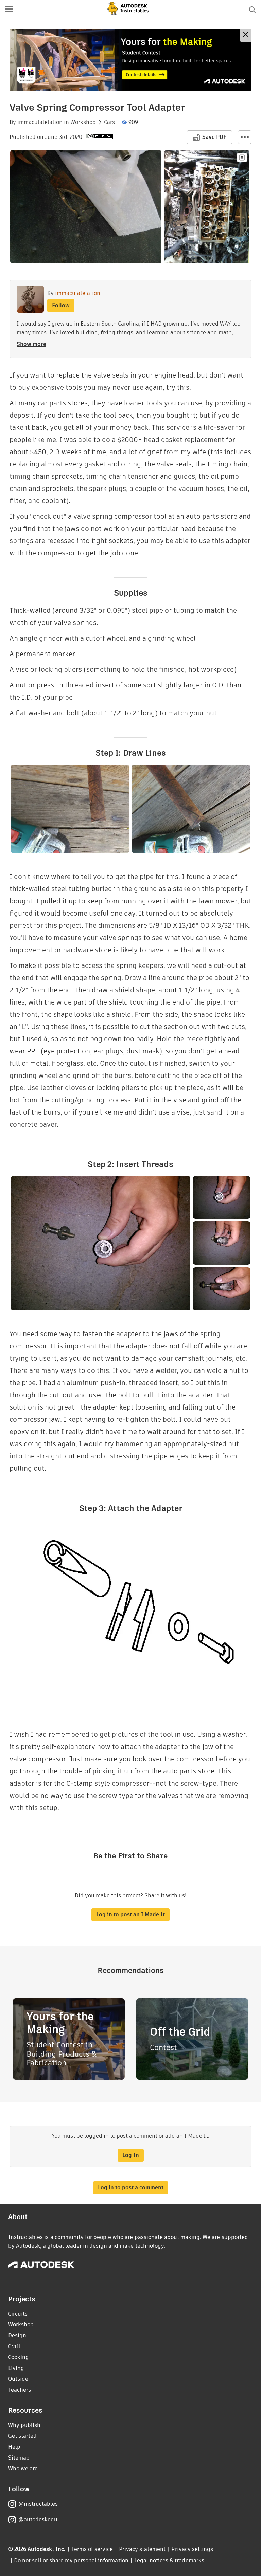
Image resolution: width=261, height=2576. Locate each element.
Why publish (24, 2425)
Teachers (20, 2390)
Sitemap (19, 2458)
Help (14, 2447)
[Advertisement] (130, 60)
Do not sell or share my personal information (71, 2561)
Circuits (18, 2314)
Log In (131, 2155)
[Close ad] (246, 35)
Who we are (23, 2469)
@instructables (38, 2504)
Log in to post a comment (131, 2187)
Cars (109, 122)
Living (16, 2368)
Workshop (83, 122)
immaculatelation (40, 122)
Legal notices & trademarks (169, 2561)
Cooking (19, 2357)
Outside (18, 2379)
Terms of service (92, 2549)
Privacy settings (192, 2549)
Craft (14, 2346)
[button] (9, 10)
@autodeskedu (38, 2519)
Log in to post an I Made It (130, 1915)
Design (17, 2335)
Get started (22, 2436)
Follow (61, 305)
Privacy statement (142, 2549)
